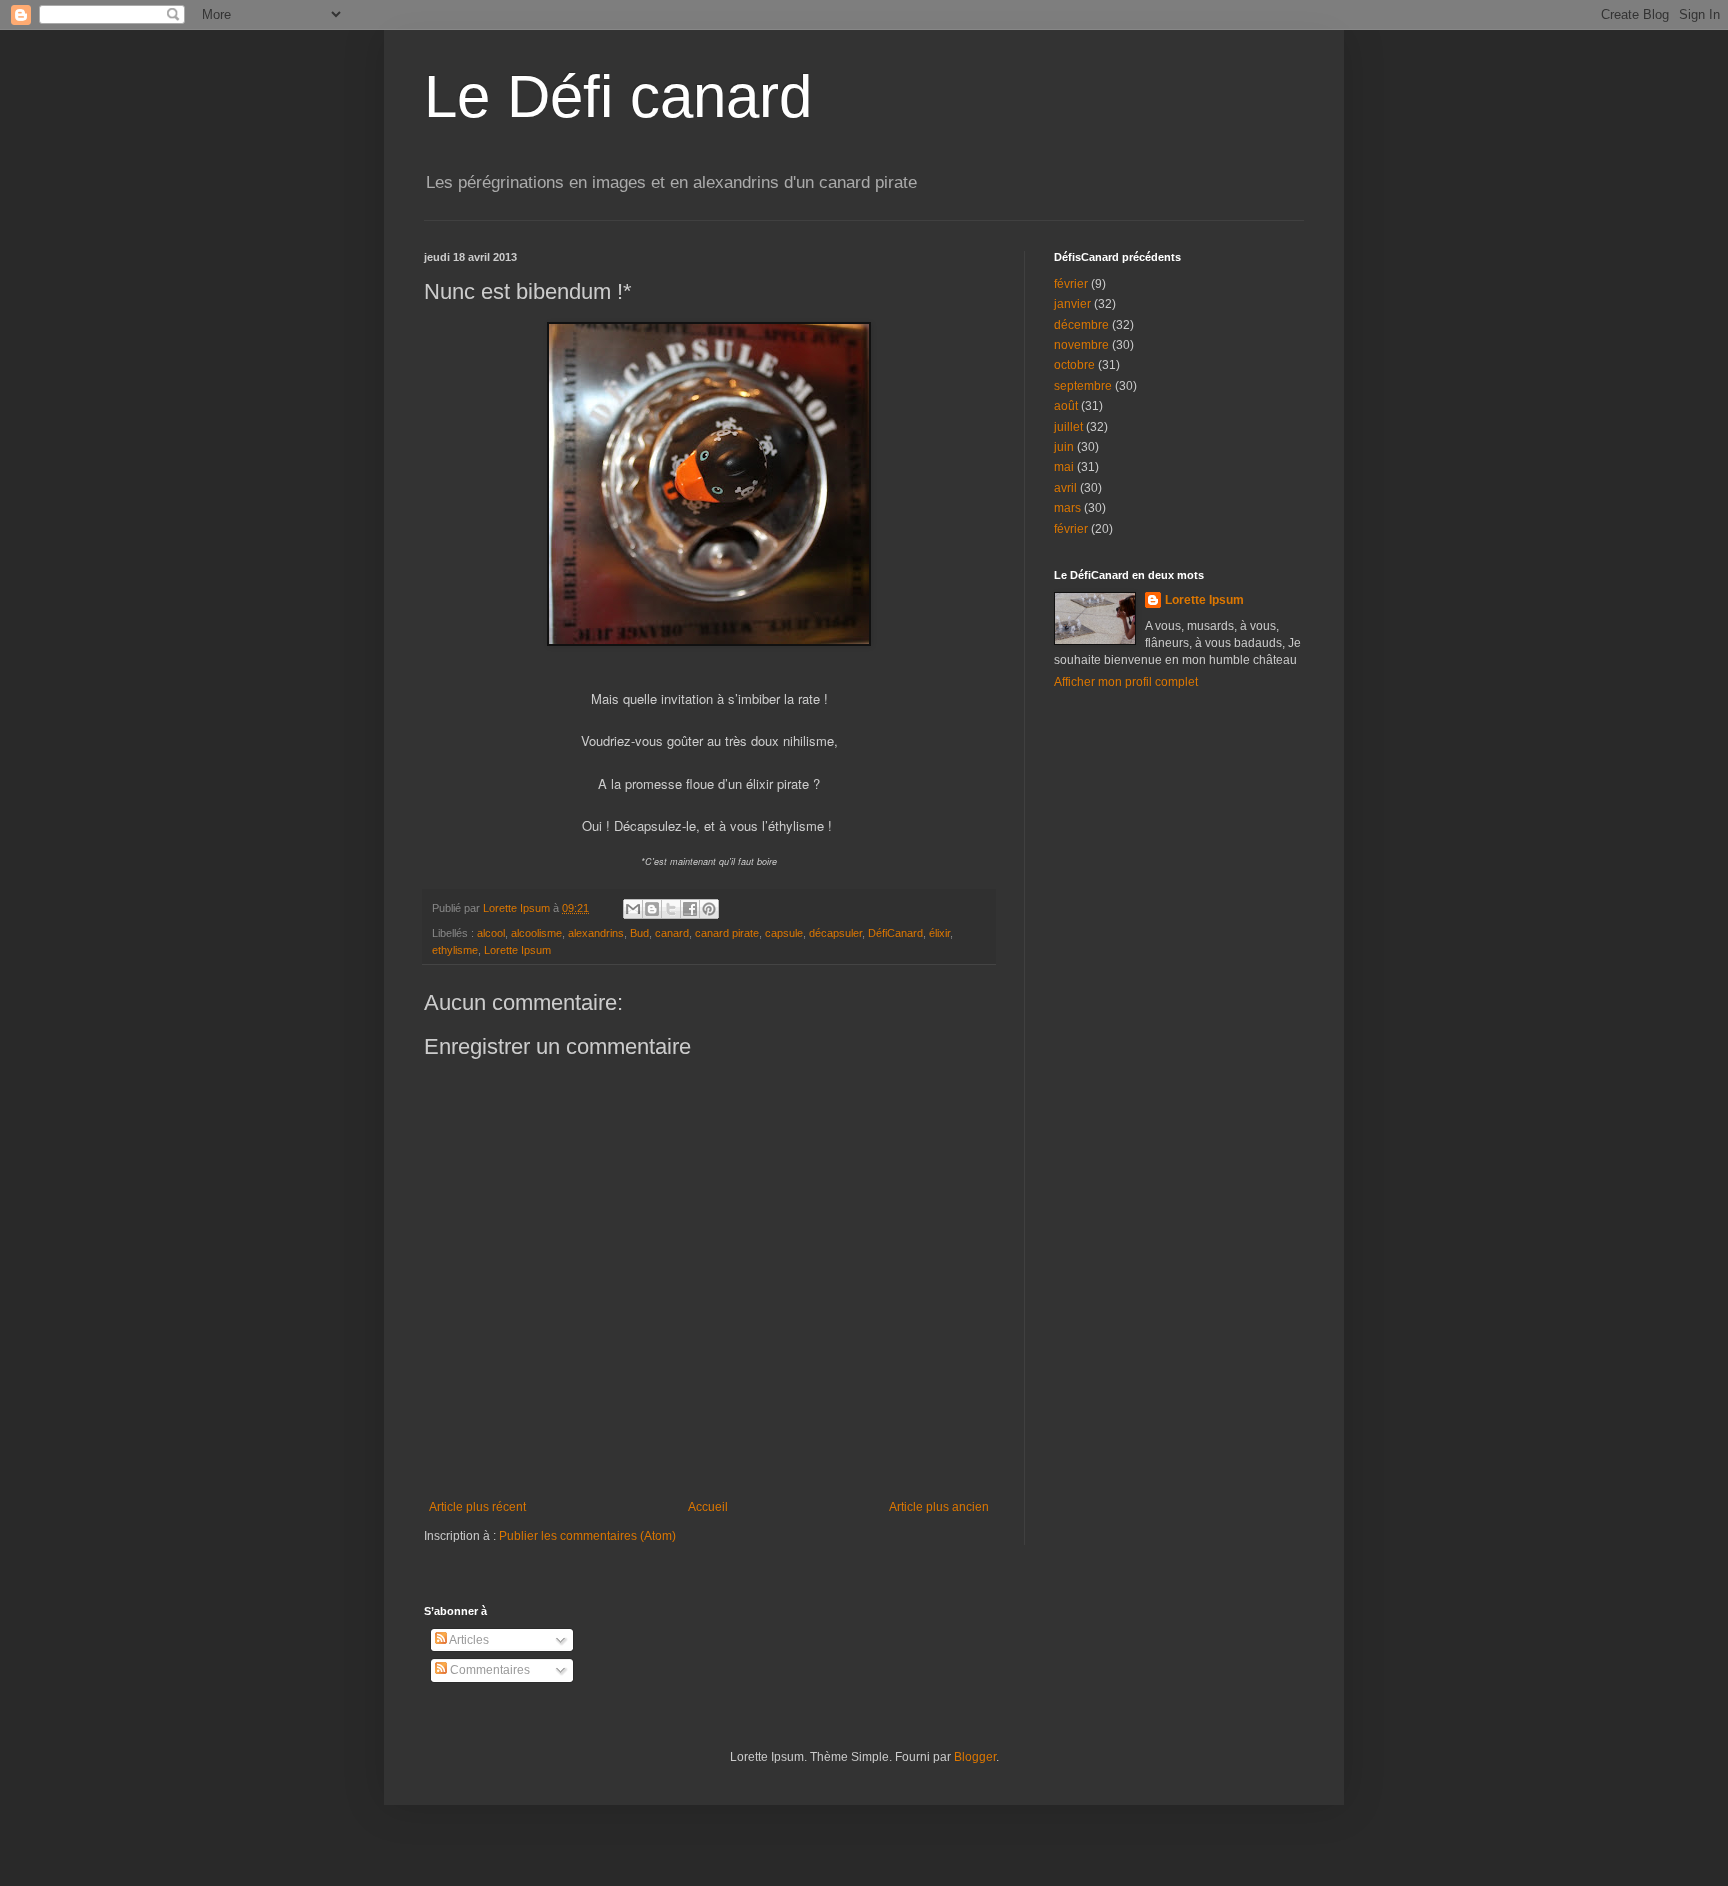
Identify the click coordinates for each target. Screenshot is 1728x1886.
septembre (1083, 386)
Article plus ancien (939, 1507)
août (1066, 406)
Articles (468, 1640)
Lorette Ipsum (517, 950)
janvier (1072, 304)
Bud (639, 933)
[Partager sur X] (671, 909)
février (1071, 284)
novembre (1081, 345)
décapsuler (835, 933)
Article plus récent (477, 1507)
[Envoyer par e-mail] (633, 909)
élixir (939, 933)
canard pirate (727, 933)
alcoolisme (536, 933)
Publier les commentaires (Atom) (587, 1536)
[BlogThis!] (652, 909)
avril (1065, 488)
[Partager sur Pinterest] (709, 909)
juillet (1068, 427)
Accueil (708, 1507)
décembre (1081, 325)
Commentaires (488, 1670)
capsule (784, 933)
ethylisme (455, 950)
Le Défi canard (618, 96)
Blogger (975, 1757)
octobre (1074, 365)
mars (1067, 508)
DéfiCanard (895, 933)
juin (1064, 447)
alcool (491, 933)
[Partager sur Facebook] (690, 909)
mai (1064, 467)
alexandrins (596, 933)
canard (672, 933)
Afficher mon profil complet (1126, 682)
